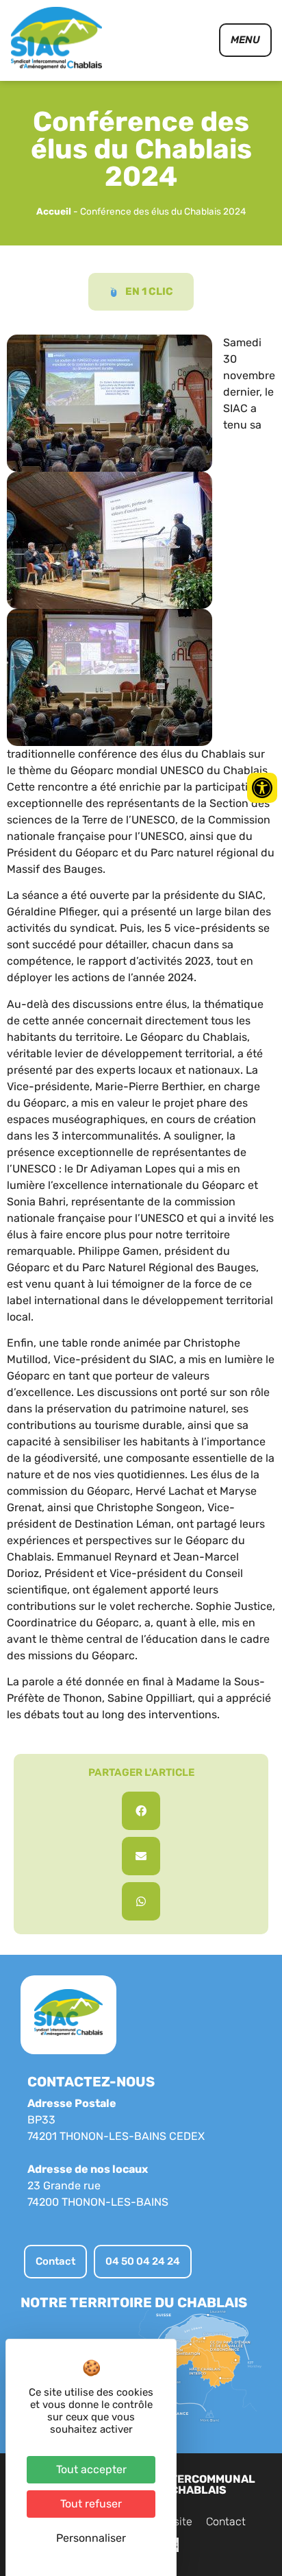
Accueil (54, 211)
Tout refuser (91, 2504)
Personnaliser (91, 2538)
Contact (226, 2521)
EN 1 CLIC (149, 291)
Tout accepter (91, 2469)
